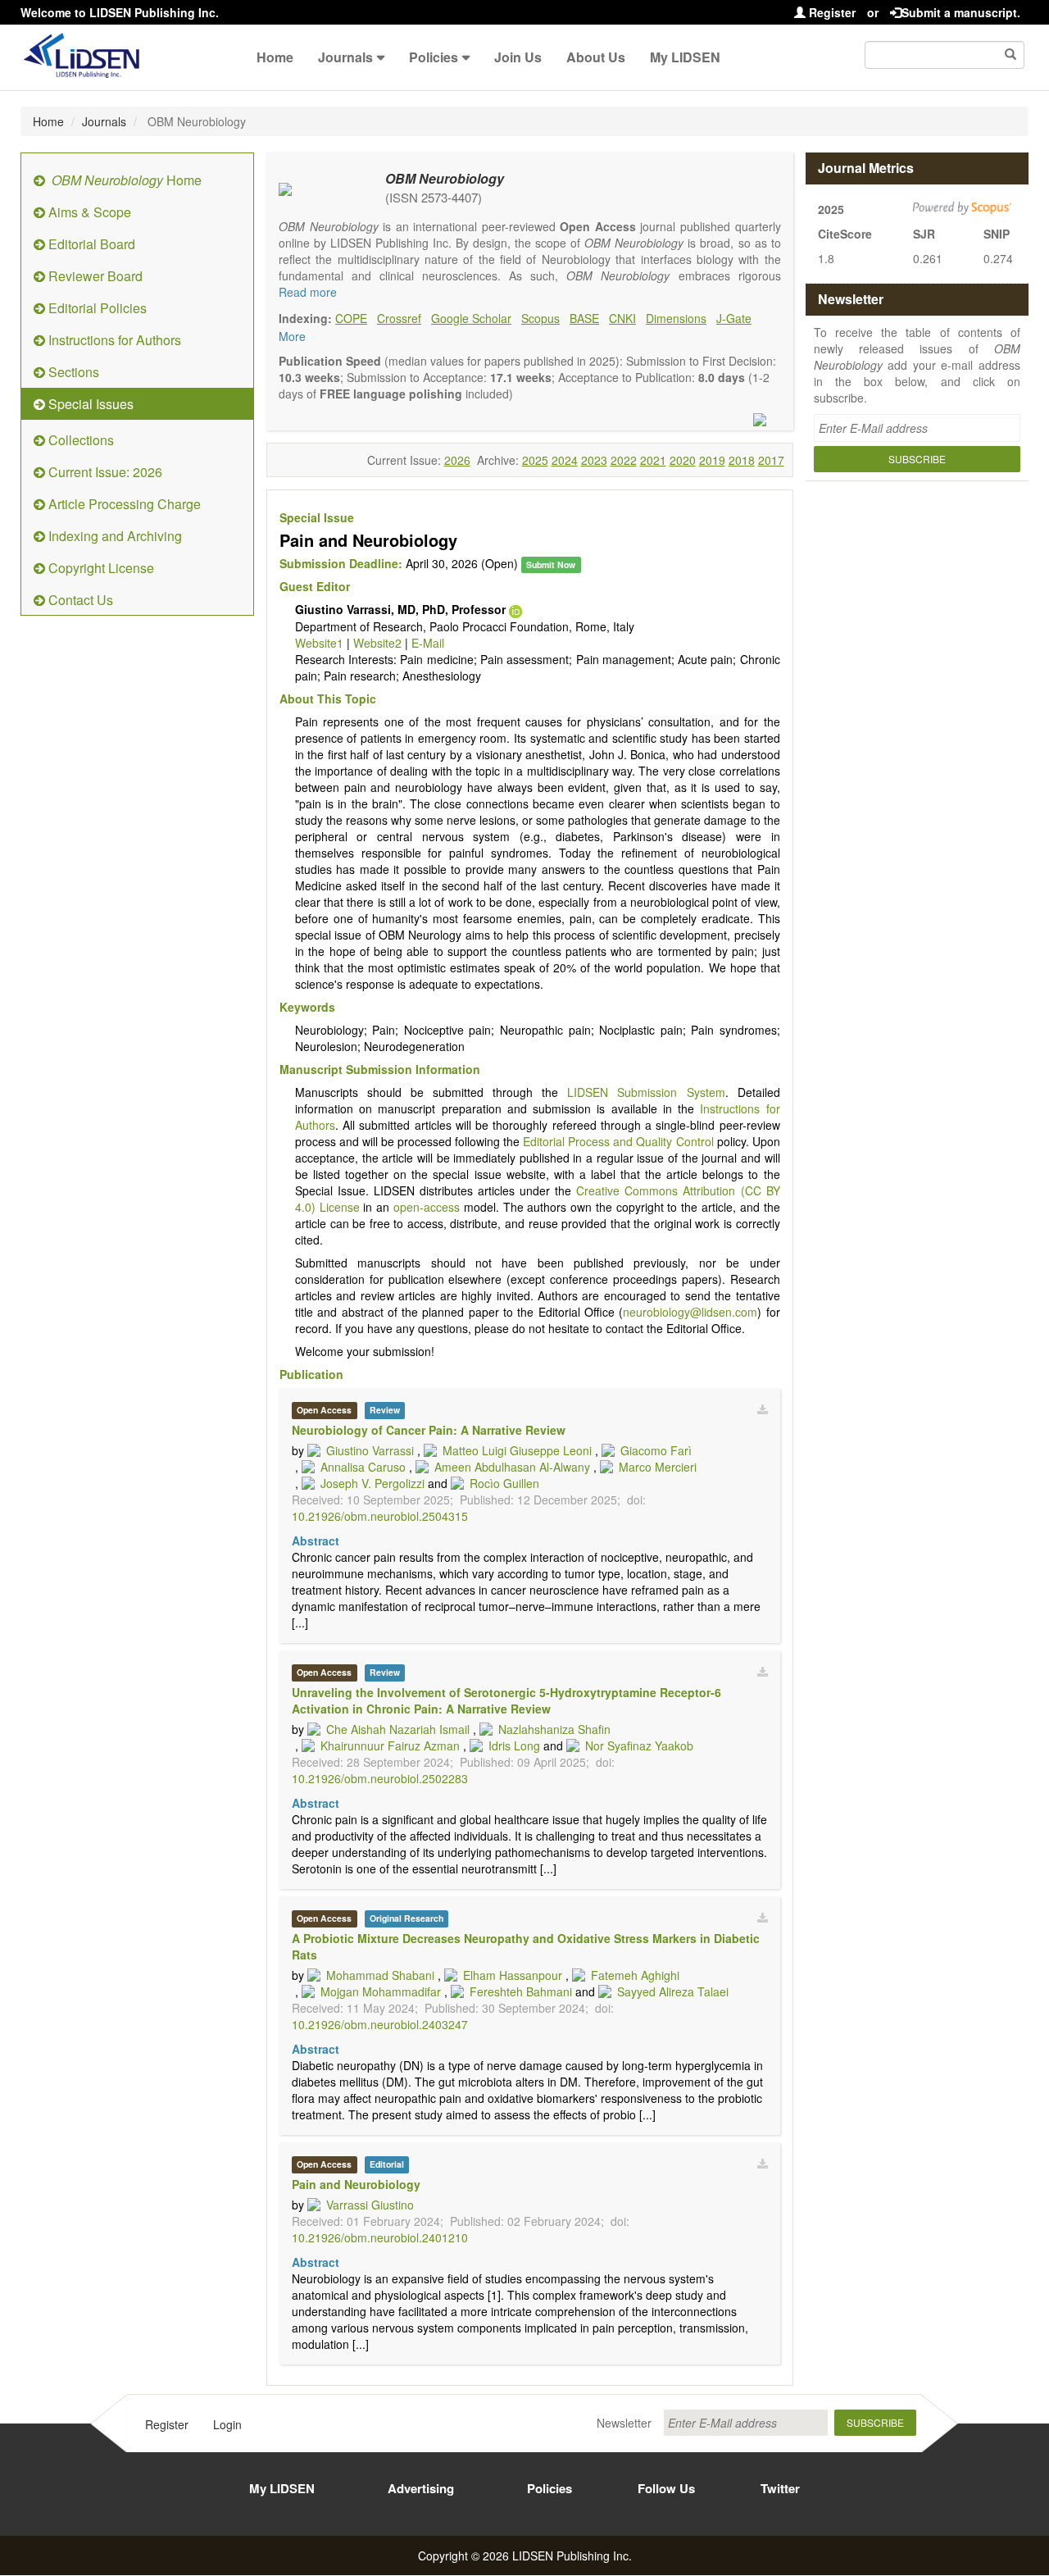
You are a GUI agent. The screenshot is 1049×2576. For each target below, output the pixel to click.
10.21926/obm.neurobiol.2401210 (380, 2237)
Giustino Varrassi (370, 1450)
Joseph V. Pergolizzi (372, 1483)
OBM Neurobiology (445, 178)
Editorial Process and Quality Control (618, 1141)
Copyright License (100, 568)
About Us (596, 57)
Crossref (399, 318)
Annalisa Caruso (363, 1467)
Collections (79, 440)
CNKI (622, 318)
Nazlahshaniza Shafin (554, 1729)
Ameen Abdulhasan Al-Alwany (512, 1467)
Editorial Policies (96, 308)
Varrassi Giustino (370, 2205)
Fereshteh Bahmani (521, 1991)
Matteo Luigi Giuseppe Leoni (517, 1450)
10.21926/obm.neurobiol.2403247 (380, 2024)
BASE (584, 318)
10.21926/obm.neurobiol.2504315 (380, 1516)
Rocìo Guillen (504, 1483)
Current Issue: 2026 (104, 472)
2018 (742, 460)
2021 (653, 460)
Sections (72, 372)
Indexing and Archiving (114, 536)
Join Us (518, 57)
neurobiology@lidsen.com (690, 1312)
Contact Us (79, 600)
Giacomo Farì (656, 1450)
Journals (345, 57)
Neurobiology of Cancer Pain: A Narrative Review (429, 1430)
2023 (594, 460)
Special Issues (89, 404)
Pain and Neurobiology (356, 2184)
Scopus (540, 318)
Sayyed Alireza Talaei (673, 1991)
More (292, 336)
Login (227, 2424)
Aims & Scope (88, 212)
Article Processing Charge (123, 504)
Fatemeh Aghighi (635, 1975)
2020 (683, 460)
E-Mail (428, 643)
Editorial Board (90, 244)
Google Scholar (471, 318)
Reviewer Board (94, 276)
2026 (457, 460)
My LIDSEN (685, 57)
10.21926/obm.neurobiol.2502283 (380, 1778)
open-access (427, 1207)
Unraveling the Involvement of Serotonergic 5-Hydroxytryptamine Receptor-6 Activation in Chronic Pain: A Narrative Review (506, 1700)
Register (831, 12)
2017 (771, 460)
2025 (535, 460)
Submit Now (551, 564)
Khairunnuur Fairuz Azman (390, 1745)
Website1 (319, 643)
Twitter (780, 2488)
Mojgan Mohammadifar (381, 1991)
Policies (434, 57)
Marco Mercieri (658, 1467)
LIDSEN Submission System (646, 1092)
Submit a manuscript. (961, 12)
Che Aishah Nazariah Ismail (398, 1729)
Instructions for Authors (113, 340)
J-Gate (734, 318)
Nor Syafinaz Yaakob (639, 1745)
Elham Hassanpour (513, 1975)
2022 (624, 460)
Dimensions (676, 318)
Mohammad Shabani (380, 1975)
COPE (351, 318)
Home (275, 57)
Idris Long (514, 1745)
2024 (565, 460)
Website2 (377, 643)
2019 (712, 460)
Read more (308, 292)
